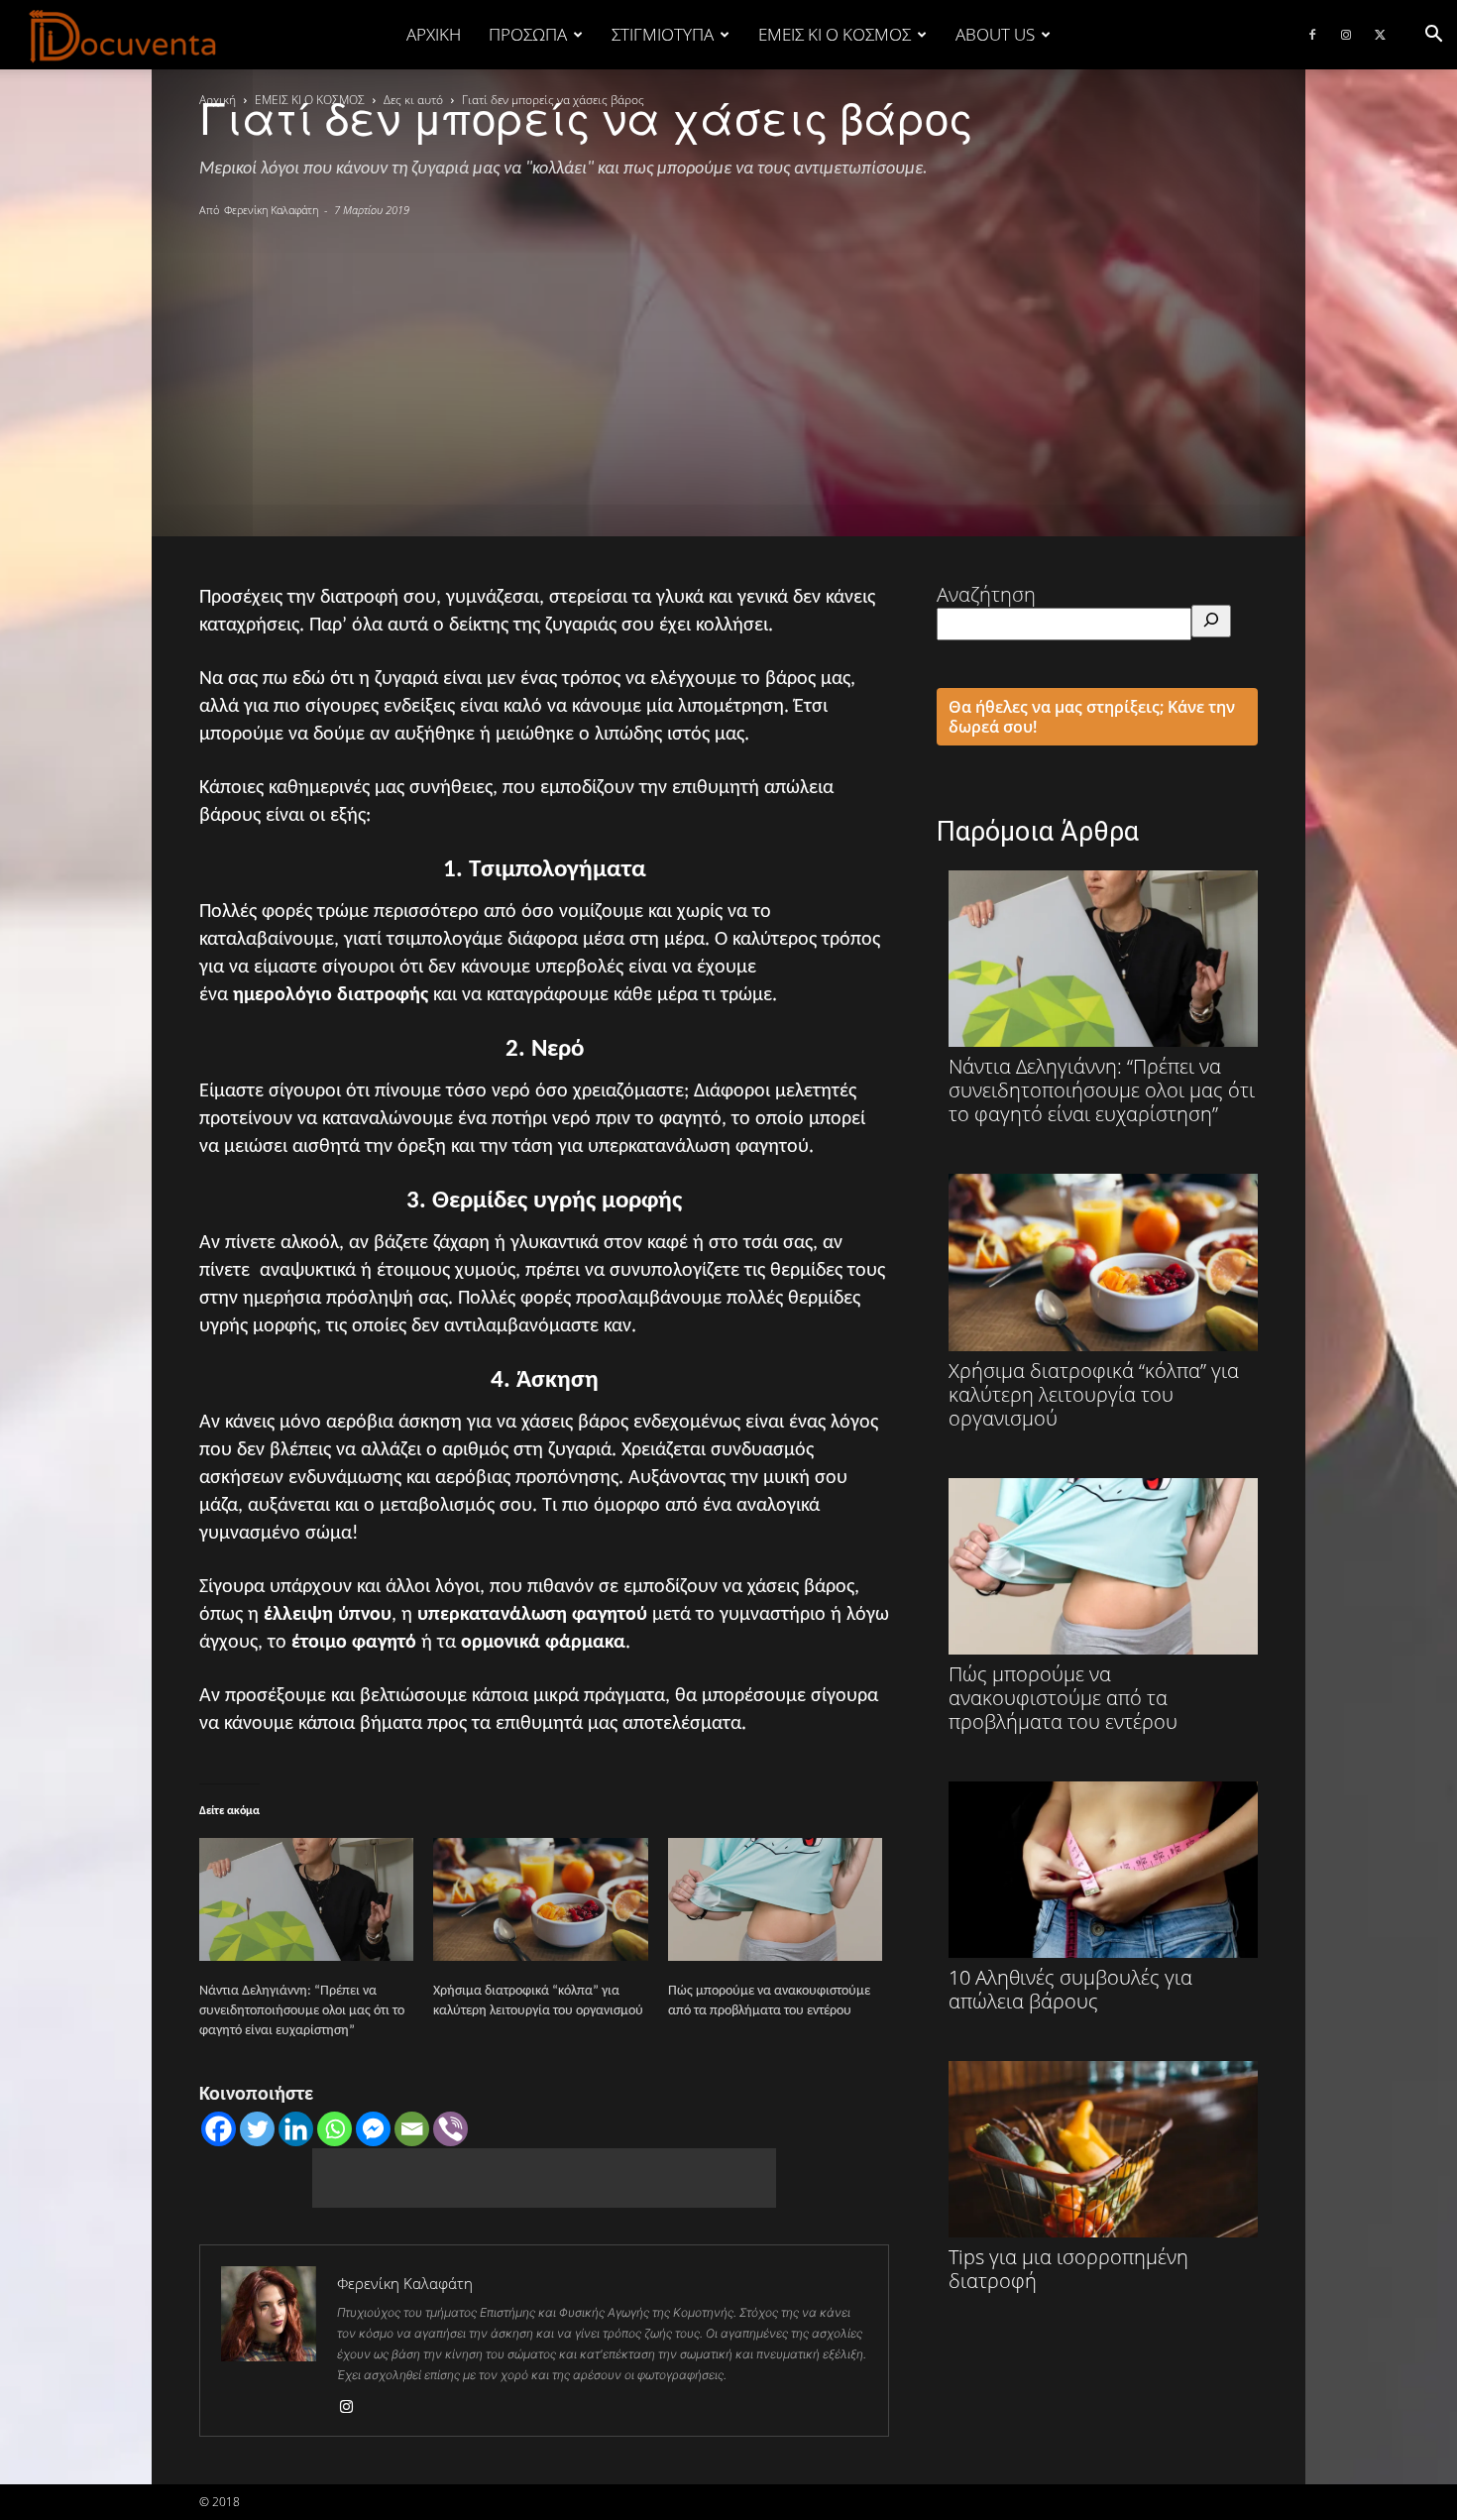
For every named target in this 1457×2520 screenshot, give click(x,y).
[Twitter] (1380, 35)
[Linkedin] (296, 2129)
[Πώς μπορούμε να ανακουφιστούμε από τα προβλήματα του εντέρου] (775, 1899)
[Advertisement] (728, 368)
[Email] (412, 2129)
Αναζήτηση (986, 594)
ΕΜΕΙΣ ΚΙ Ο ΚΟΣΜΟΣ (835, 34)
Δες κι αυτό (413, 100)
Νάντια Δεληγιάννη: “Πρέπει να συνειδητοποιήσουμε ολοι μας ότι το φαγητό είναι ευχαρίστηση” (302, 2011)
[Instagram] (1346, 35)
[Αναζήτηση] (1211, 621)
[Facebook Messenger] (373, 2129)
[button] (1433, 34)
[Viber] (450, 2129)
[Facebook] (1312, 35)
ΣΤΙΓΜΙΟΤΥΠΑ (663, 34)
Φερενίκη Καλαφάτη (271, 210)
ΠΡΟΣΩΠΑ (528, 34)
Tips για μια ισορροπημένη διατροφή (1068, 2268)
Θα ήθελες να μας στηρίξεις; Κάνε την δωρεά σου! (1092, 717)
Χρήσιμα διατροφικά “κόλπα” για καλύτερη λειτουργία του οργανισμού (1094, 1393)
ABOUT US (995, 34)
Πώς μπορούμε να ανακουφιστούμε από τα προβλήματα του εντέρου (1063, 1697)
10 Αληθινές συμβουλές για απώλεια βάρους (1070, 1989)
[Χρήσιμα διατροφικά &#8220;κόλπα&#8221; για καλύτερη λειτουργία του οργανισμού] (540, 1899)
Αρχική (434, 34)
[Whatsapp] (335, 2129)
